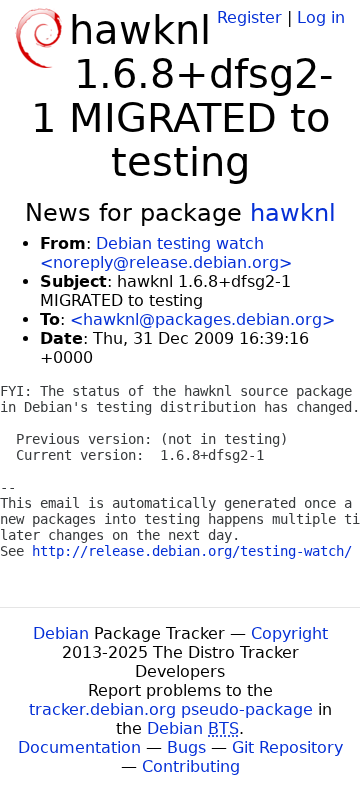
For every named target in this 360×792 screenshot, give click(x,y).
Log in (321, 17)
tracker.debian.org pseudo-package (171, 709)
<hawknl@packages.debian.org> (202, 319)
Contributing (191, 766)
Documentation (79, 747)
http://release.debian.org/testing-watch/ (192, 551)
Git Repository (287, 747)
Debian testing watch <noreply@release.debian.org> (166, 253)
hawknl (293, 213)
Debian (61, 633)
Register (249, 17)
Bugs (186, 747)
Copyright (289, 633)
